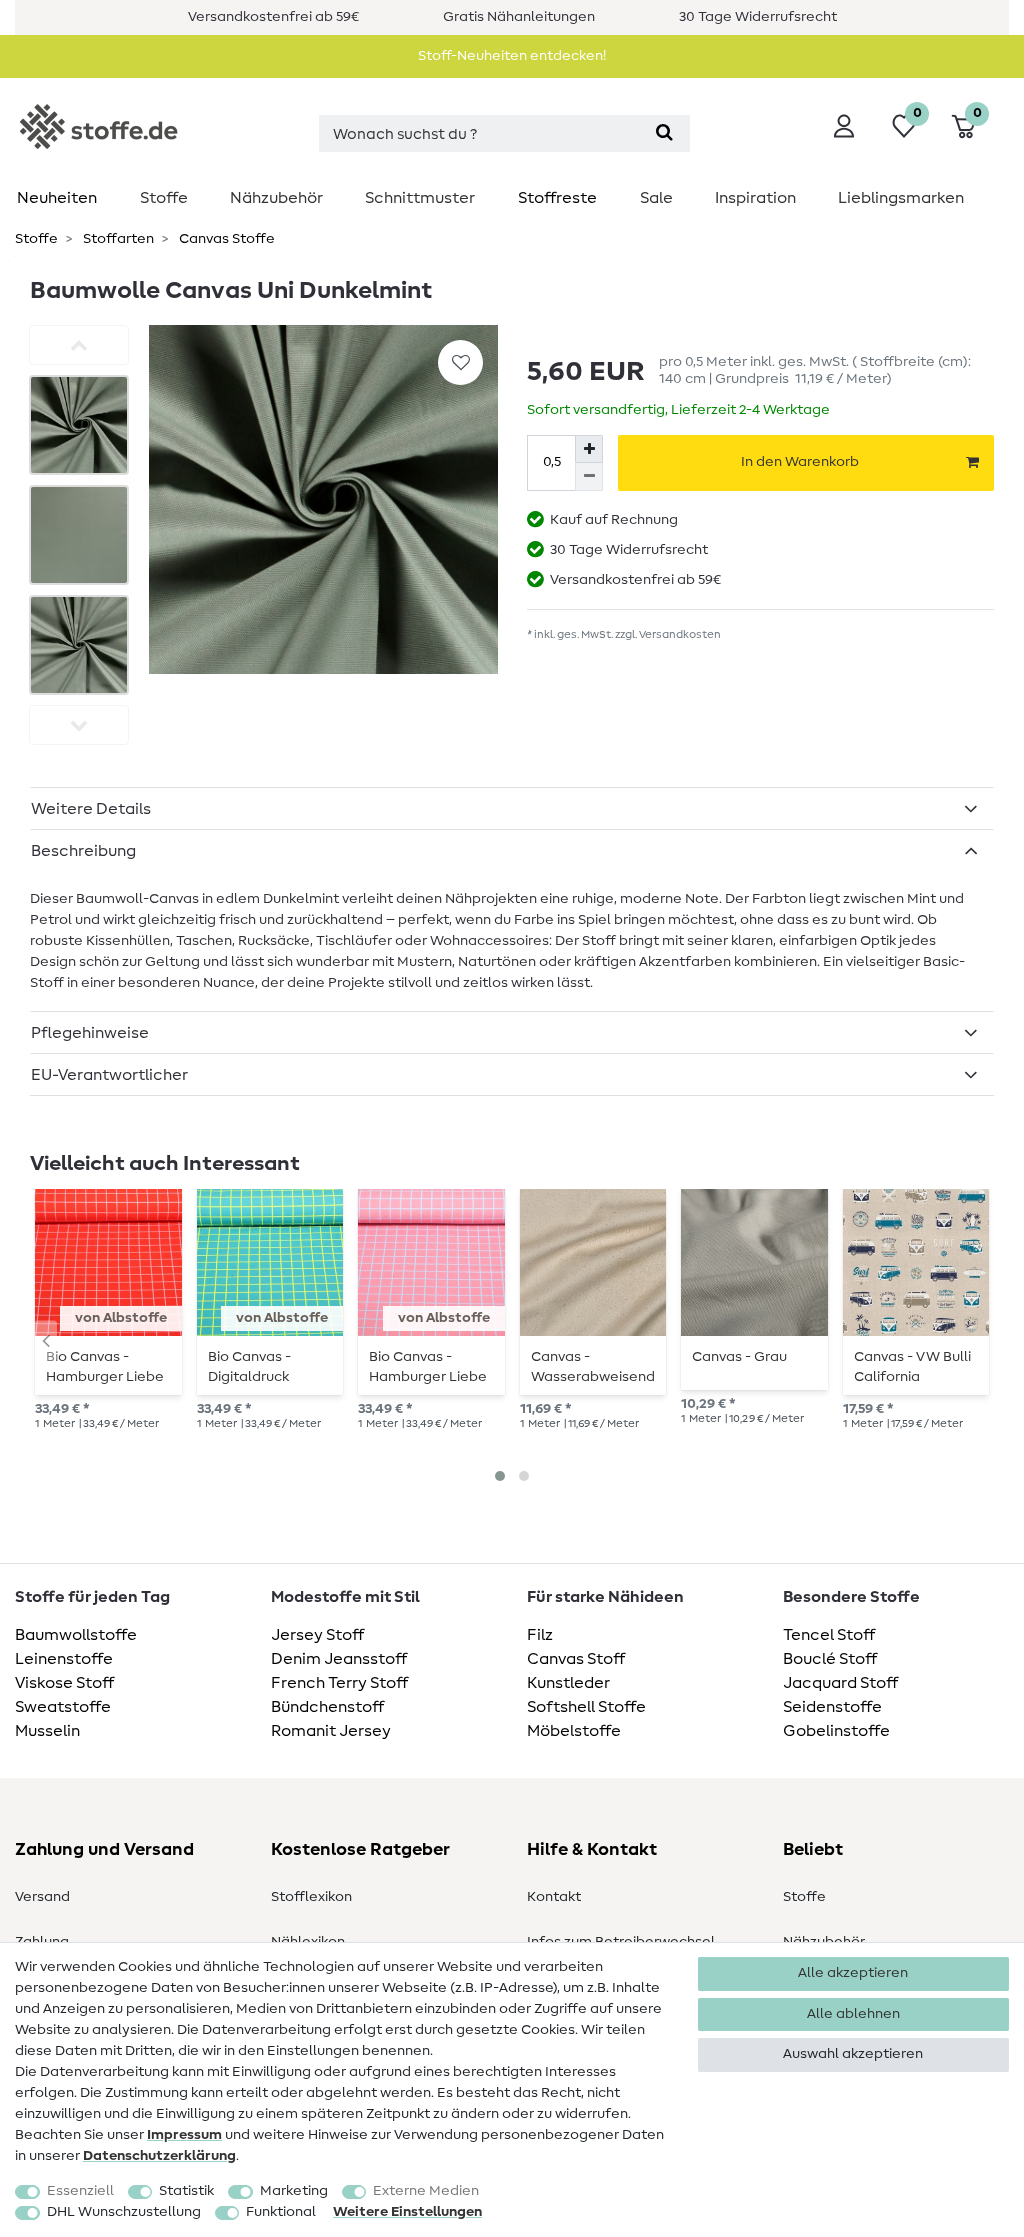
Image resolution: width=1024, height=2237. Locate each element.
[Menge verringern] (589, 477)
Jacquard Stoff (840, 1683)
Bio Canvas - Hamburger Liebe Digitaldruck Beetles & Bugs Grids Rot (105, 1367)
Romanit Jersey (331, 1731)
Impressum (184, 2135)
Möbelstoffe (574, 1731)
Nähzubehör (276, 198)
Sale (656, 198)
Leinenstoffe (64, 1659)
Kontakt (554, 1897)
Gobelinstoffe (836, 1731)
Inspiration (755, 198)
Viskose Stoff (64, 1683)
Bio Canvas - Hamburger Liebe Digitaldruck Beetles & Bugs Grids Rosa (428, 1367)
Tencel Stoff (829, 1635)
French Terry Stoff (339, 1683)
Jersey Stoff (317, 1635)
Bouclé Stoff (830, 1659)
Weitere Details (91, 809)
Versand (42, 1897)
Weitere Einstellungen (407, 2212)
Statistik (186, 2191)
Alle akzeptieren (853, 1973)
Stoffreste (557, 198)
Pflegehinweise (90, 1033)
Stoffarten (117, 239)
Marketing (294, 2191)
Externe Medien (426, 2191)
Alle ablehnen (853, 2014)
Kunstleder (568, 1683)
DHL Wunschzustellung (124, 2212)
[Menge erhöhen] (589, 449)
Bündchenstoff (327, 1707)
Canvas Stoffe (225, 239)
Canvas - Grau (739, 1357)
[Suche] (664, 133)
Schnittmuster (420, 198)
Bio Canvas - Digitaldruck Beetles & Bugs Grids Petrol (258, 1367)
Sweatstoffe (63, 1707)
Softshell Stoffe (586, 1707)
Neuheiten (57, 198)
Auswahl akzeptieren (853, 2054)
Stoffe (164, 198)
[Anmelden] (844, 126)
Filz (540, 1635)
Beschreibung (83, 851)
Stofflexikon (311, 1897)
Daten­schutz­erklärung (159, 2156)
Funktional (281, 2212)
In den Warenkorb (800, 462)
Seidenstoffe (832, 1707)
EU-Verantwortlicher (109, 1075)
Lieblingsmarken (901, 198)
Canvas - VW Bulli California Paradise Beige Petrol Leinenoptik (916, 1367)
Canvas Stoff (576, 1659)
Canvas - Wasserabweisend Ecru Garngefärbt (593, 1367)
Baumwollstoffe (76, 1635)
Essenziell (80, 2191)
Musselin (47, 1731)
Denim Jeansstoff (339, 1659)
